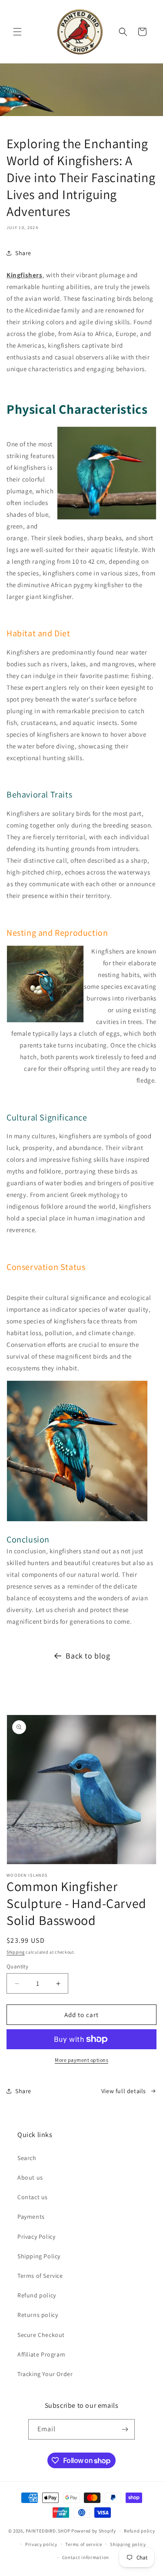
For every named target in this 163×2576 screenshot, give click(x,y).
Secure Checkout (41, 2335)
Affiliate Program (41, 2354)
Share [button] (23, 253)
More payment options (81, 2060)
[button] (17, 32)
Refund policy (37, 2295)
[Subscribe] (125, 2429)
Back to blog (88, 1656)
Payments (31, 2217)
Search (27, 2158)
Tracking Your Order (45, 2374)
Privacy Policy (36, 2237)
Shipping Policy (39, 2256)
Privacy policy (41, 2544)
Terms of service (83, 2544)
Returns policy (38, 2315)
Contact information (86, 2557)
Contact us (33, 2197)
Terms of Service (40, 2276)
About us (30, 2177)
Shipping (16, 1952)
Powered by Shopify (94, 2531)
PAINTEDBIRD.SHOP (48, 2531)
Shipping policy (128, 2544)
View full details (124, 2091)
